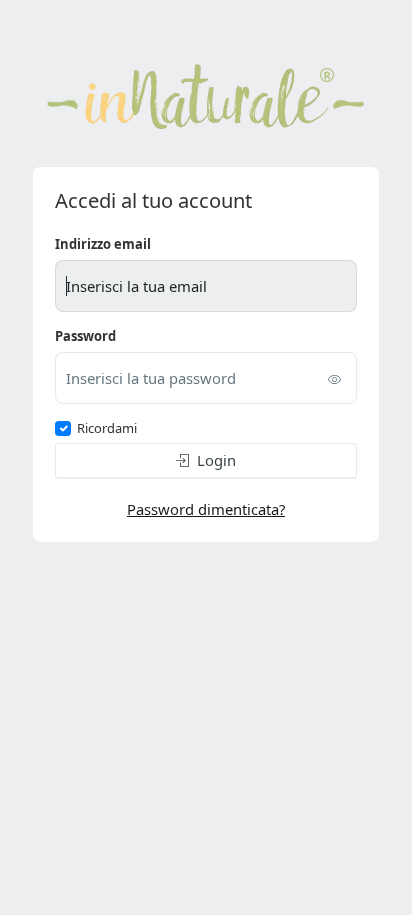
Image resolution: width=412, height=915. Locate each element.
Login (216, 460)
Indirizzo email (103, 244)
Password (85, 336)
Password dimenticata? (206, 509)
